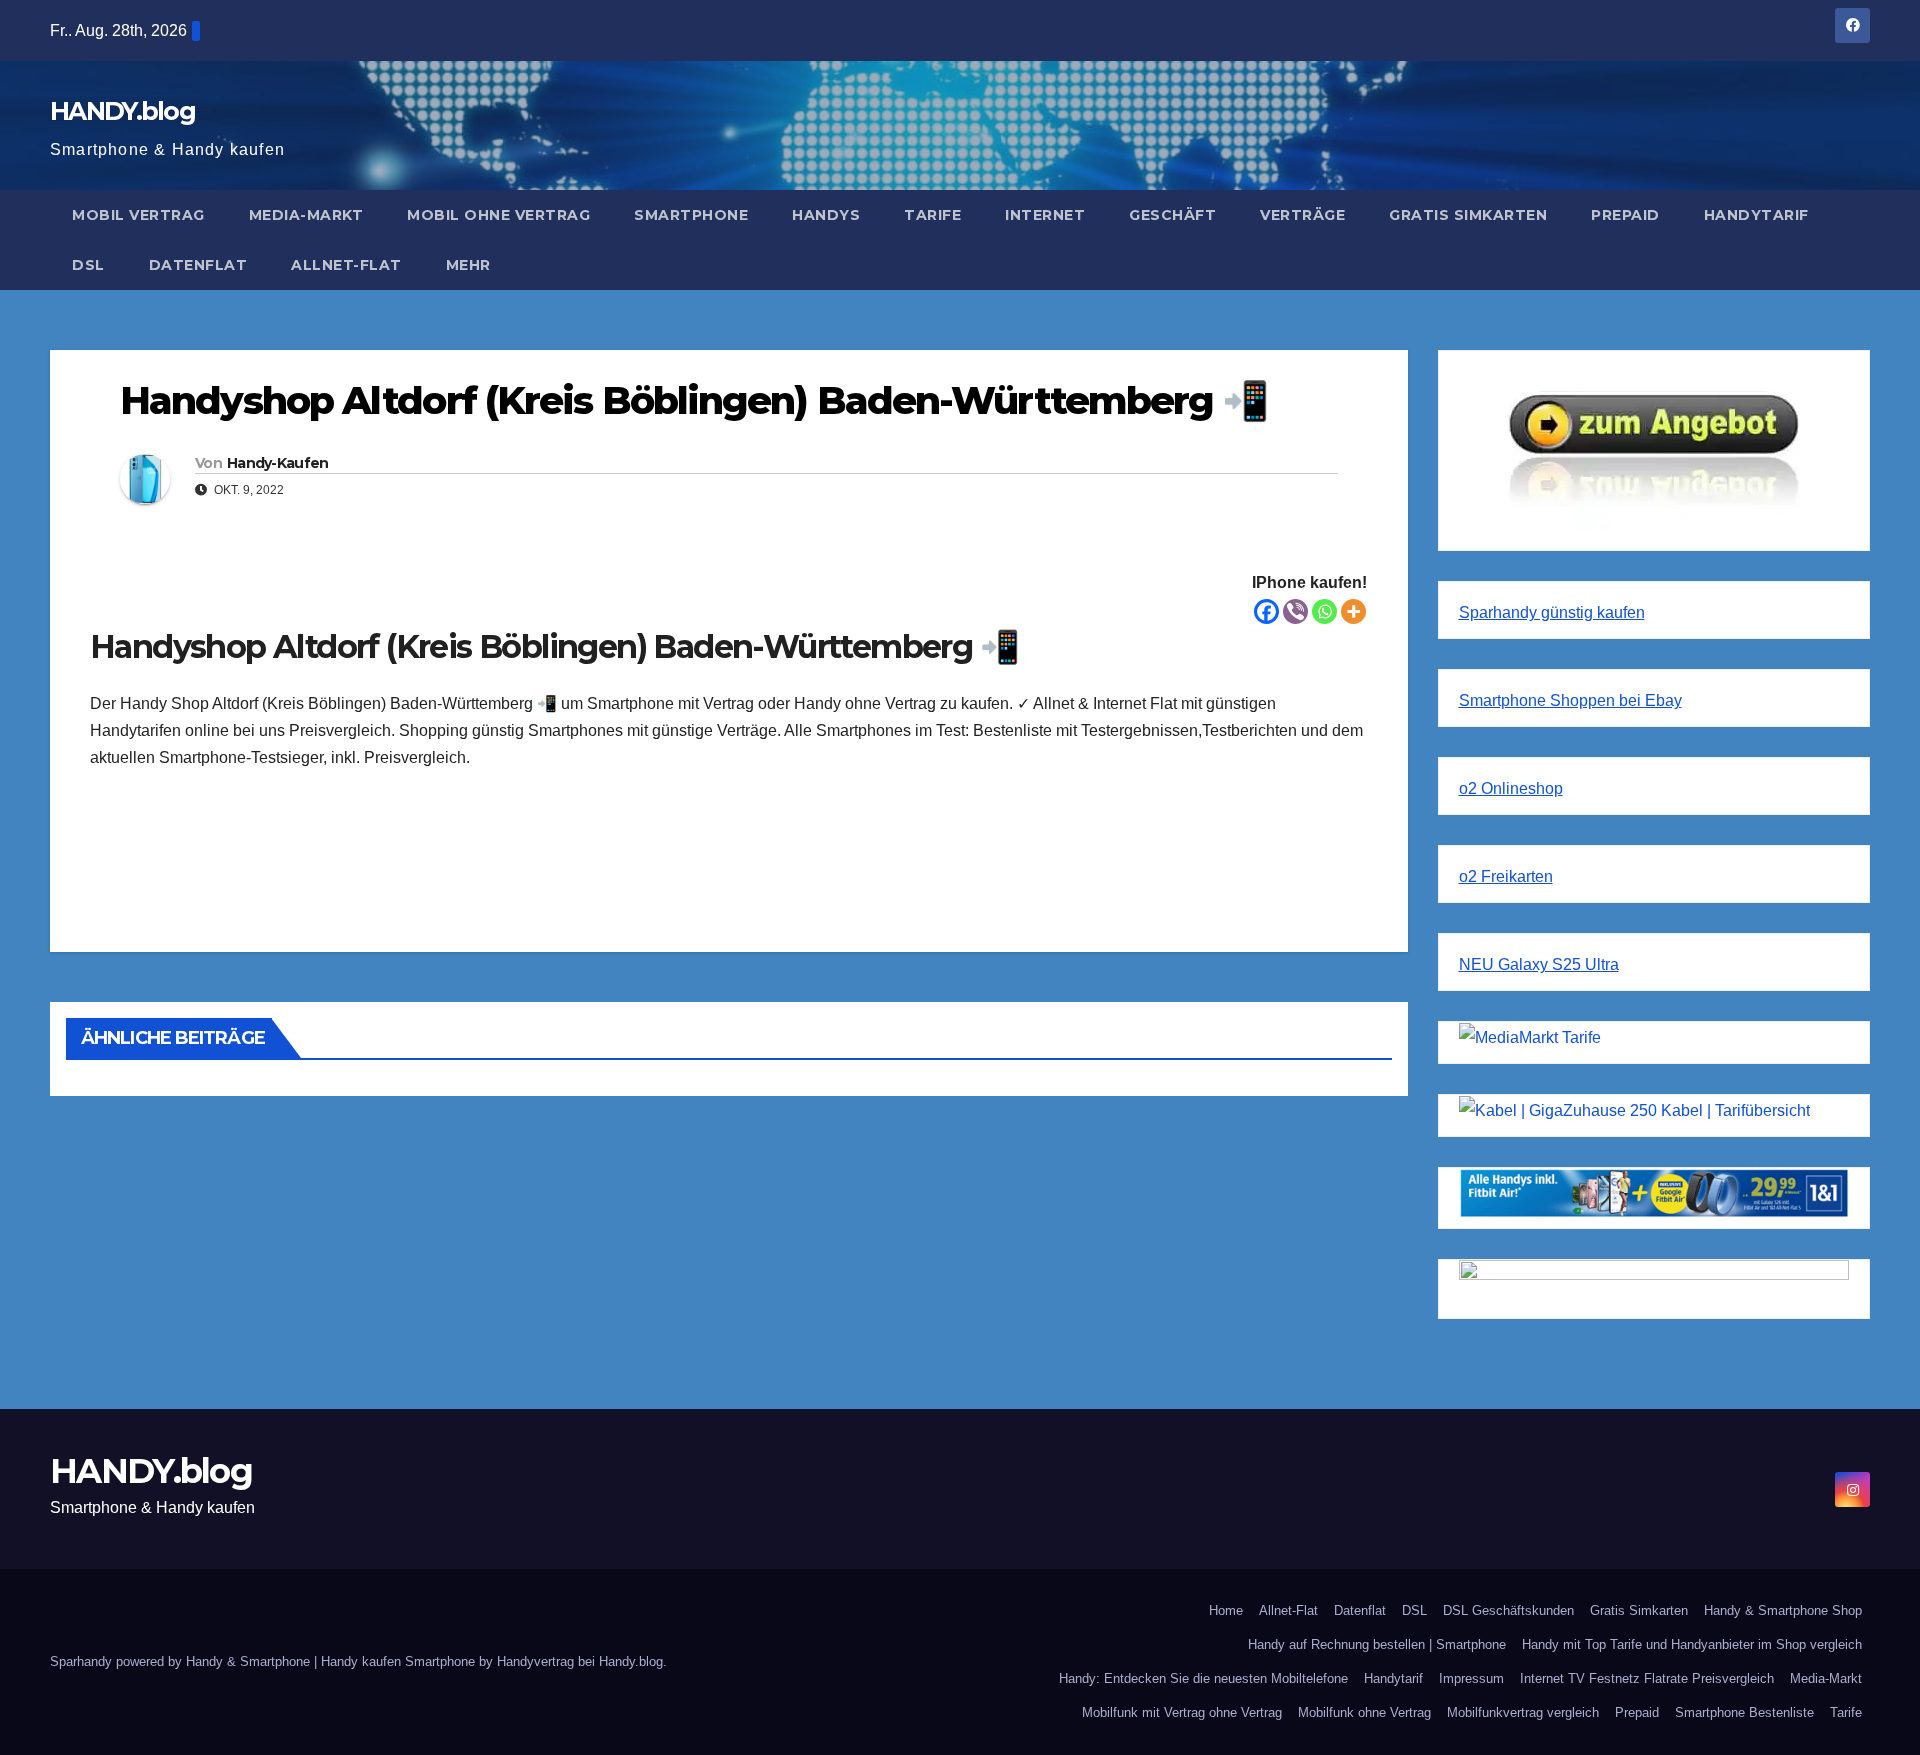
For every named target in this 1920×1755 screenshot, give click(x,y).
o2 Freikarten (1506, 876)
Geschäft (1172, 215)
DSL (88, 265)
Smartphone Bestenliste (1744, 1712)
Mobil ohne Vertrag (498, 215)
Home (1226, 1610)
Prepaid (1625, 215)
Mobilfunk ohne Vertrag (1364, 1712)
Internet (1045, 215)
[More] (1353, 611)
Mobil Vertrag (138, 215)
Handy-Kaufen (278, 463)
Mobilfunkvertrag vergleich (1523, 1712)
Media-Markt (306, 215)
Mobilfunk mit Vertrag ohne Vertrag (1182, 1712)
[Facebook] (1266, 611)
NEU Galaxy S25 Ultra (1539, 964)
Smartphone (691, 215)
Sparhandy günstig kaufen (1552, 612)
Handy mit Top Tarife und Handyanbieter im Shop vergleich (1692, 1644)
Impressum (1471, 1678)
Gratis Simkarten (1468, 215)
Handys (826, 215)
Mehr (468, 265)
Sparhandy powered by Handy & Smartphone (182, 1661)
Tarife (932, 215)
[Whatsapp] (1324, 611)
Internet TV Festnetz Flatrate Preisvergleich (1647, 1678)
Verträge (1302, 215)
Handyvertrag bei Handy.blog (580, 1661)
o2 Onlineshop (1511, 788)
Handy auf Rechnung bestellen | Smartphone (1377, 1644)
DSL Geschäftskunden (1508, 1610)
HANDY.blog (122, 111)
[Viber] (1295, 611)
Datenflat (198, 265)
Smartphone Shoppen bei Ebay (1570, 700)
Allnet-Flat (346, 265)
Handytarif (1756, 215)
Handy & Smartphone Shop (1783, 1610)
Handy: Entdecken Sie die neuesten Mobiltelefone (1203, 1678)
